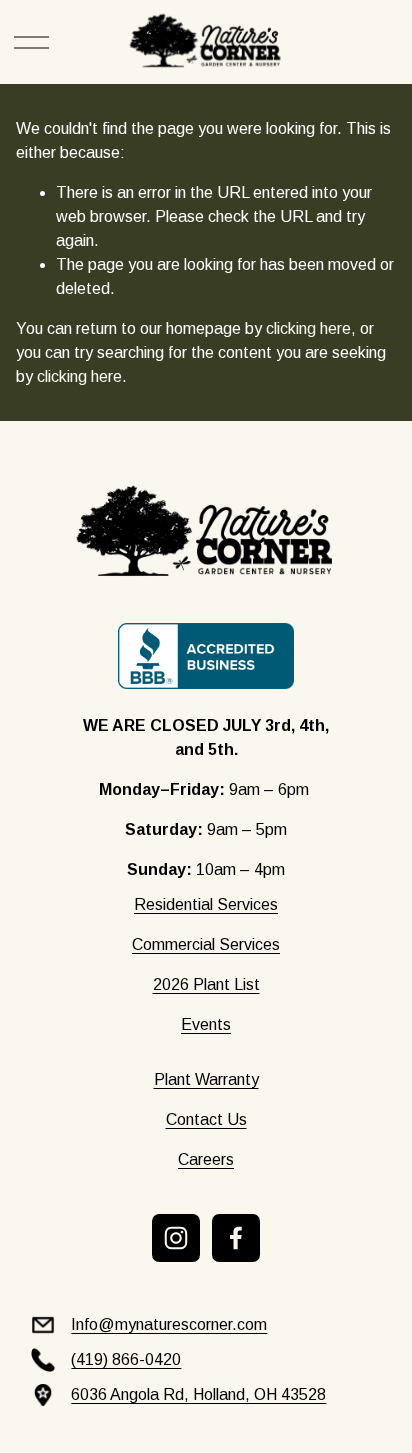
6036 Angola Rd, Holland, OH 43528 (198, 1394)
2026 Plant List (206, 984)
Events (206, 1024)
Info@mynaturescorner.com (169, 1324)
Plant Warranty (206, 1079)
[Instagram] (176, 1238)
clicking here (308, 328)
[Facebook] (236, 1238)
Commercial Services (206, 944)
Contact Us (206, 1119)
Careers (206, 1159)
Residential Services (206, 904)
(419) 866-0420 (126, 1359)
